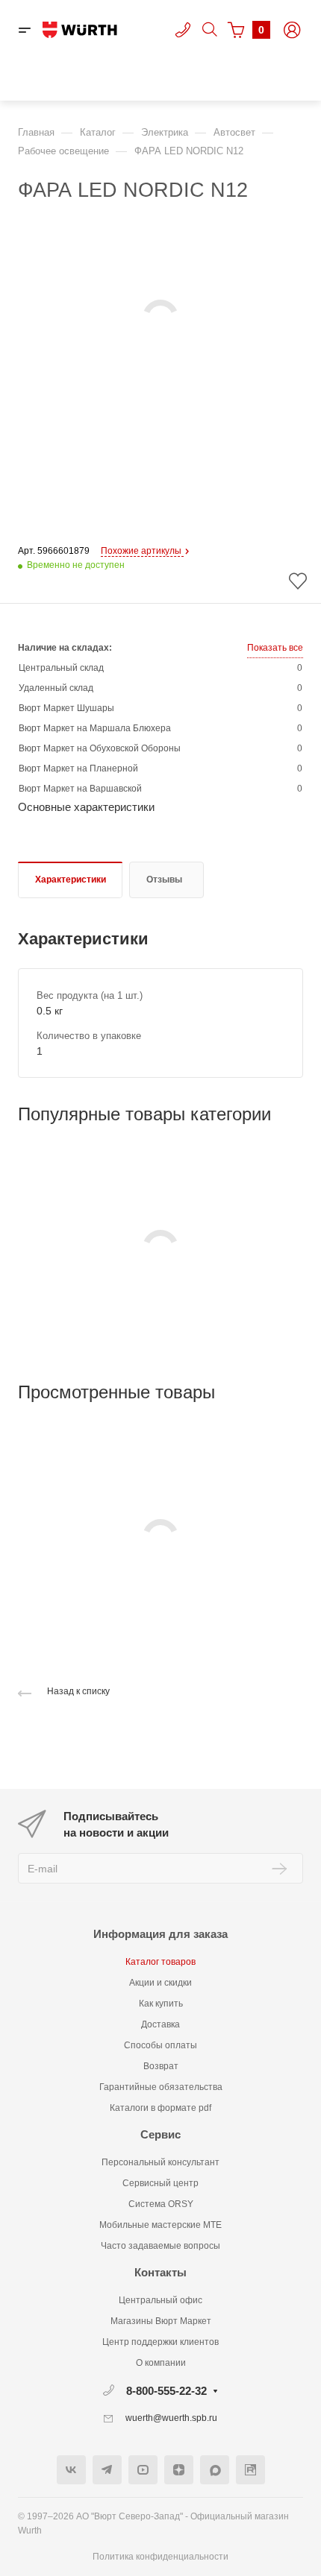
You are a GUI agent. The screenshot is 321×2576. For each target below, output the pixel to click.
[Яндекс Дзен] (179, 2470)
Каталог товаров (160, 1962)
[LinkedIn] (250, 2470)
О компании (161, 2363)
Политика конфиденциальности (160, 2557)
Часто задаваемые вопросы (160, 2246)
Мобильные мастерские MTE (160, 2225)
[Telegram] (107, 2470)
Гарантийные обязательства (161, 2087)
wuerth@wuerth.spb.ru (171, 2418)
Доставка (160, 2024)
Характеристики (71, 880)
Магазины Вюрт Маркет (161, 2321)
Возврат (161, 2066)
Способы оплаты (160, 2045)
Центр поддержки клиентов (160, 2342)
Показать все (275, 648)
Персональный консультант (160, 2162)
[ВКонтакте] (71, 2470)
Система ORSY (161, 2204)
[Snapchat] (215, 2470)
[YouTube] (143, 2470)
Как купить (161, 2004)
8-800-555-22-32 (166, 2391)
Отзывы (164, 880)
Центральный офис (160, 2300)
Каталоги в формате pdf (160, 2108)
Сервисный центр (160, 2183)
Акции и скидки (160, 1983)
